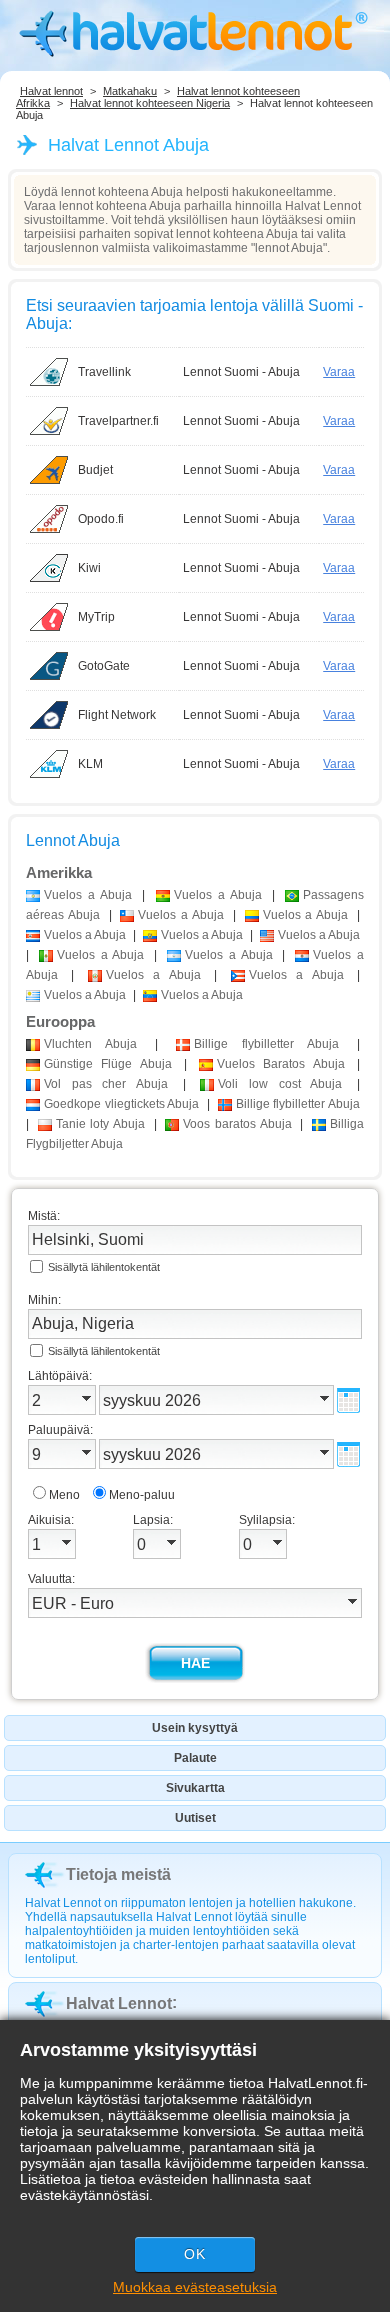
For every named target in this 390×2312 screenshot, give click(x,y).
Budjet (95, 470)
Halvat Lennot (119, 2003)
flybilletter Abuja (266, 1044)
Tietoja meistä (118, 1874)
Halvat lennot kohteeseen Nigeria (150, 103)
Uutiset (195, 1818)
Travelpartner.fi (118, 421)
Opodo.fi (101, 519)
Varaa (339, 372)
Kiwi (89, 568)
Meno (64, 1495)
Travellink (104, 372)
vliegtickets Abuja (121, 1104)
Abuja (90, 1044)
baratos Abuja (237, 1124)
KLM (90, 764)
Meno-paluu (142, 1495)
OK (195, 2254)
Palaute (195, 1758)
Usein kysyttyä (195, 1728)
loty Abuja (100, 1124)
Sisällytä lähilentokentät (104, 1267)
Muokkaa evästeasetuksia (195, 2287)
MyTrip (96, 617)
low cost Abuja (280, 1084)
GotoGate (104, 666)
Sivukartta (195, 1788)
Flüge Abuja (108, 1064)
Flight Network (117, 715)
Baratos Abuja (281, 1064)
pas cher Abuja (106, 1084)
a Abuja (88, 895)
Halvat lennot (51, 91)
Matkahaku (130, 91)
